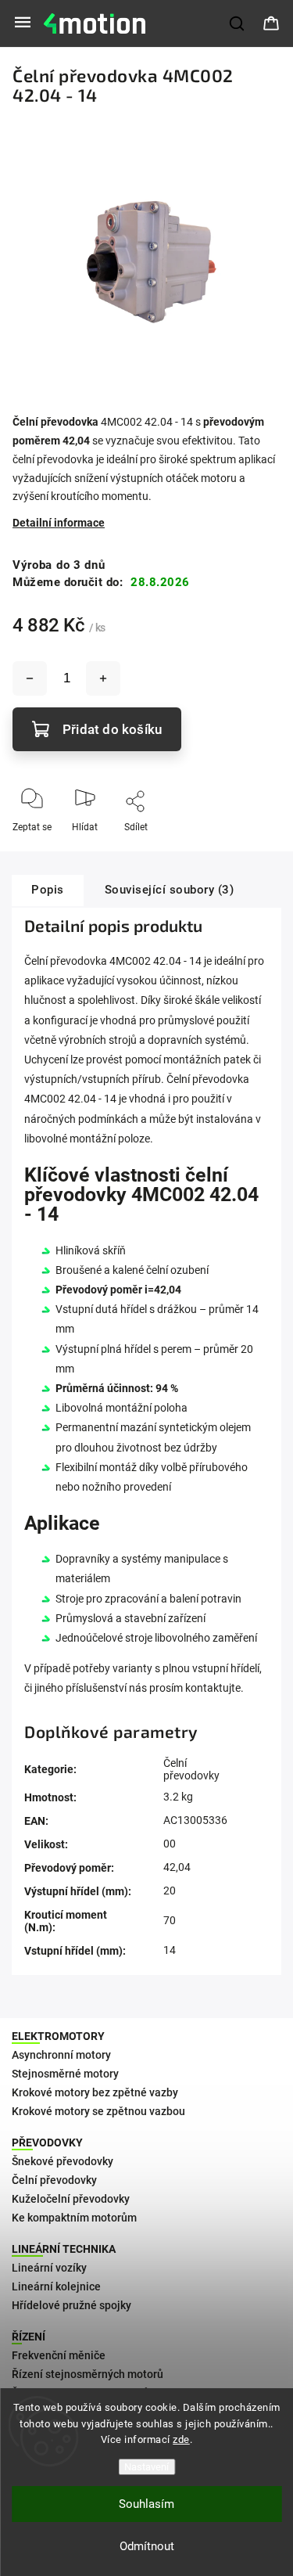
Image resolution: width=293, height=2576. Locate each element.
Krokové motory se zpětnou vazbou (98, 2111)
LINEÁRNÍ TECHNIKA (64, 2249)
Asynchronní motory (61, 2055)
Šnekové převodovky (63, 2161)
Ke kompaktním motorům (74, 2218)
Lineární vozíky (49, 2268)
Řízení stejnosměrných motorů (88, 2374)
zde (181, 2439)
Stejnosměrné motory (65, 2074)
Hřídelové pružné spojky (71, 2305)
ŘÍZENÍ (29, 2337)
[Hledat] (238, 23)
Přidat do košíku (112, 729)
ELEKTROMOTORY (58, 2036)
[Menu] (23, 23)
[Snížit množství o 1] (30, 678)
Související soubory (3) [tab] (170, 890)
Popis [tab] (48, 890)
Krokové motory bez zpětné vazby (95, 2092)
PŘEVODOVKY (47, 2142)
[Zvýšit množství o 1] (103, 678)
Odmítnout (147, 2546)
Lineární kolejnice (56, 2286)
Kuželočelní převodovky (71, 2199)
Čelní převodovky (191, 1769)
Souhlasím (146, 2504)
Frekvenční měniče (59, 2355)
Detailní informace (59, 523)
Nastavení (146, 2467)
